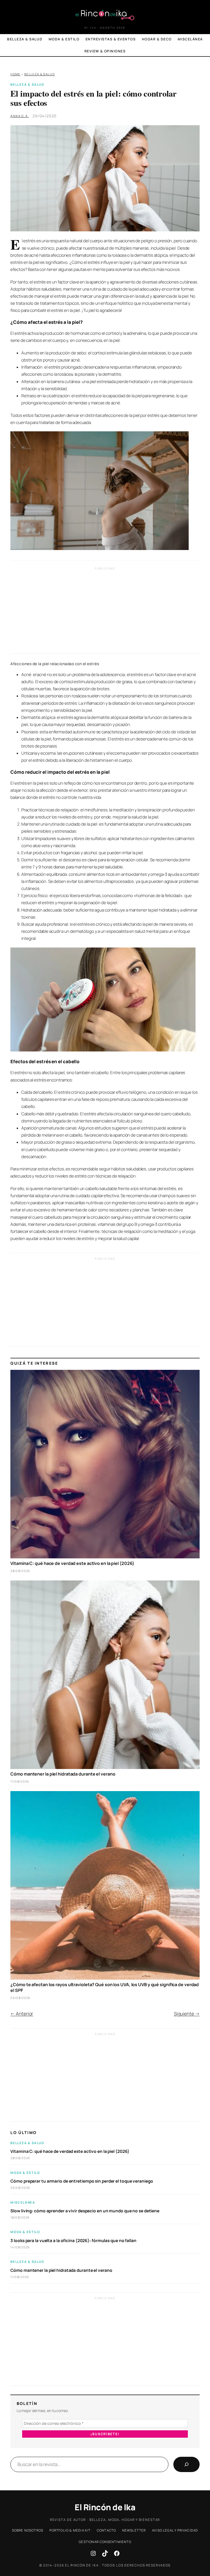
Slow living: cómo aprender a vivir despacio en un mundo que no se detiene (85, 2211)
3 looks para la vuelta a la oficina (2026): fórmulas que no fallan (73, 2241)
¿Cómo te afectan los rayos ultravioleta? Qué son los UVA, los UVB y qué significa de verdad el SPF (105, 1988)
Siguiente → (187, 2014)
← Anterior (22, 2014)
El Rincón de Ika (105, 2507)
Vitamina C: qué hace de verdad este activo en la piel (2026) (72, 1563)
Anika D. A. (20, 116)
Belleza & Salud (40, 74)
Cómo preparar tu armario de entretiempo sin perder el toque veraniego (82, 2181)
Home (15, 74)
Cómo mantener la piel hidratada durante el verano (63, 1774)
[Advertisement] (105, 612)
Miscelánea (23, 2202)
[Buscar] (186, 2464)
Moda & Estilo (25, 2173)
